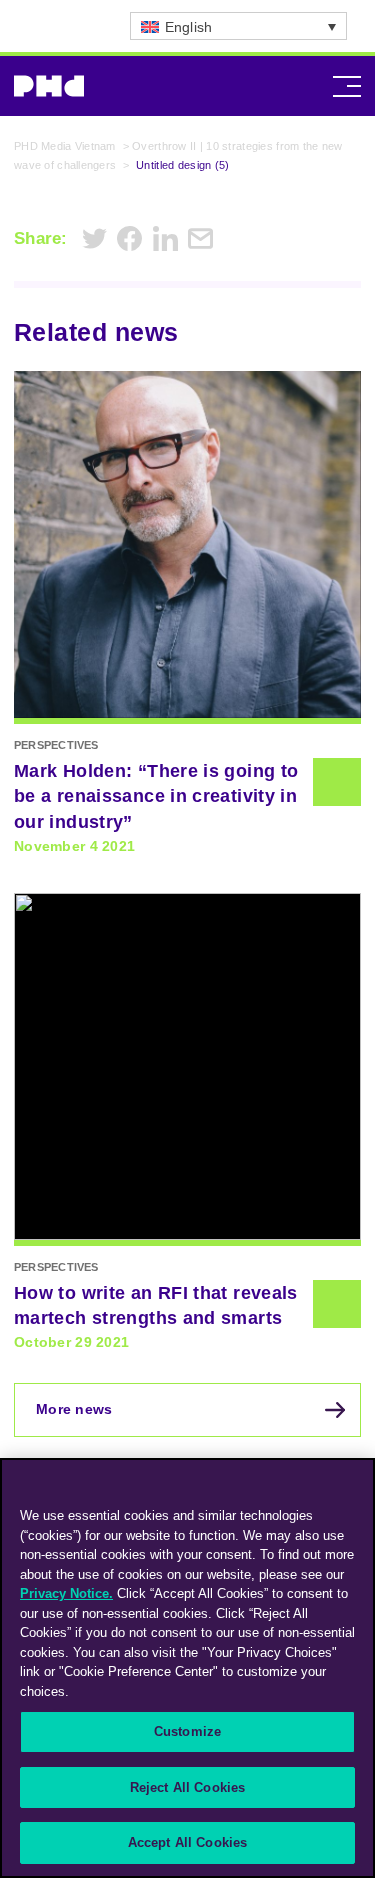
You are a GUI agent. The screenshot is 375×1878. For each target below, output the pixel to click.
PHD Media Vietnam (65, 146)
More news (74, 1409)
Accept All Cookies (187, 1842)
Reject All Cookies (187, 1787)
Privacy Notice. (66, 1593)
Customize (187, 1731)
